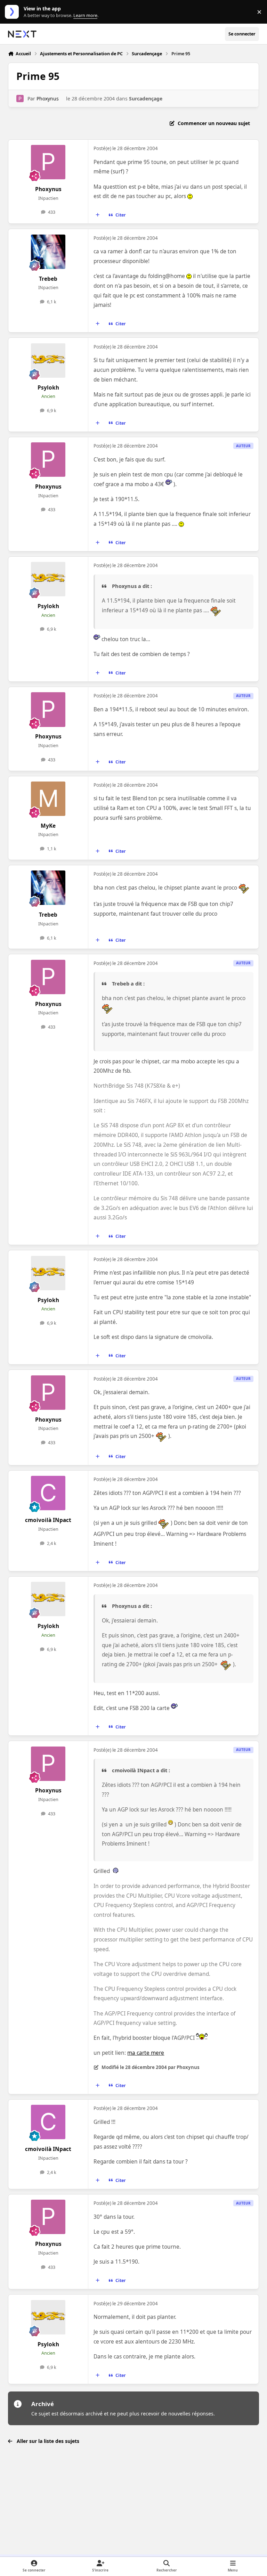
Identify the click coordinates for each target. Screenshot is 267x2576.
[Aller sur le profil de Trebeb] (48, 252)
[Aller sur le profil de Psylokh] (48, 361)
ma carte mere (146, 2053)
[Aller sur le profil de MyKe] (48, 799)
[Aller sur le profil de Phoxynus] (20, 99)
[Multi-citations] (98, 215)
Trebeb (48, 279)
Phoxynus (48, 99)
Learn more (13, 12)
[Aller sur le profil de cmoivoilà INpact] (48, 1493)
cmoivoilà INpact (48, 1520)
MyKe (48, 826)
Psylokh (48, 388)
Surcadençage (146, 99)
